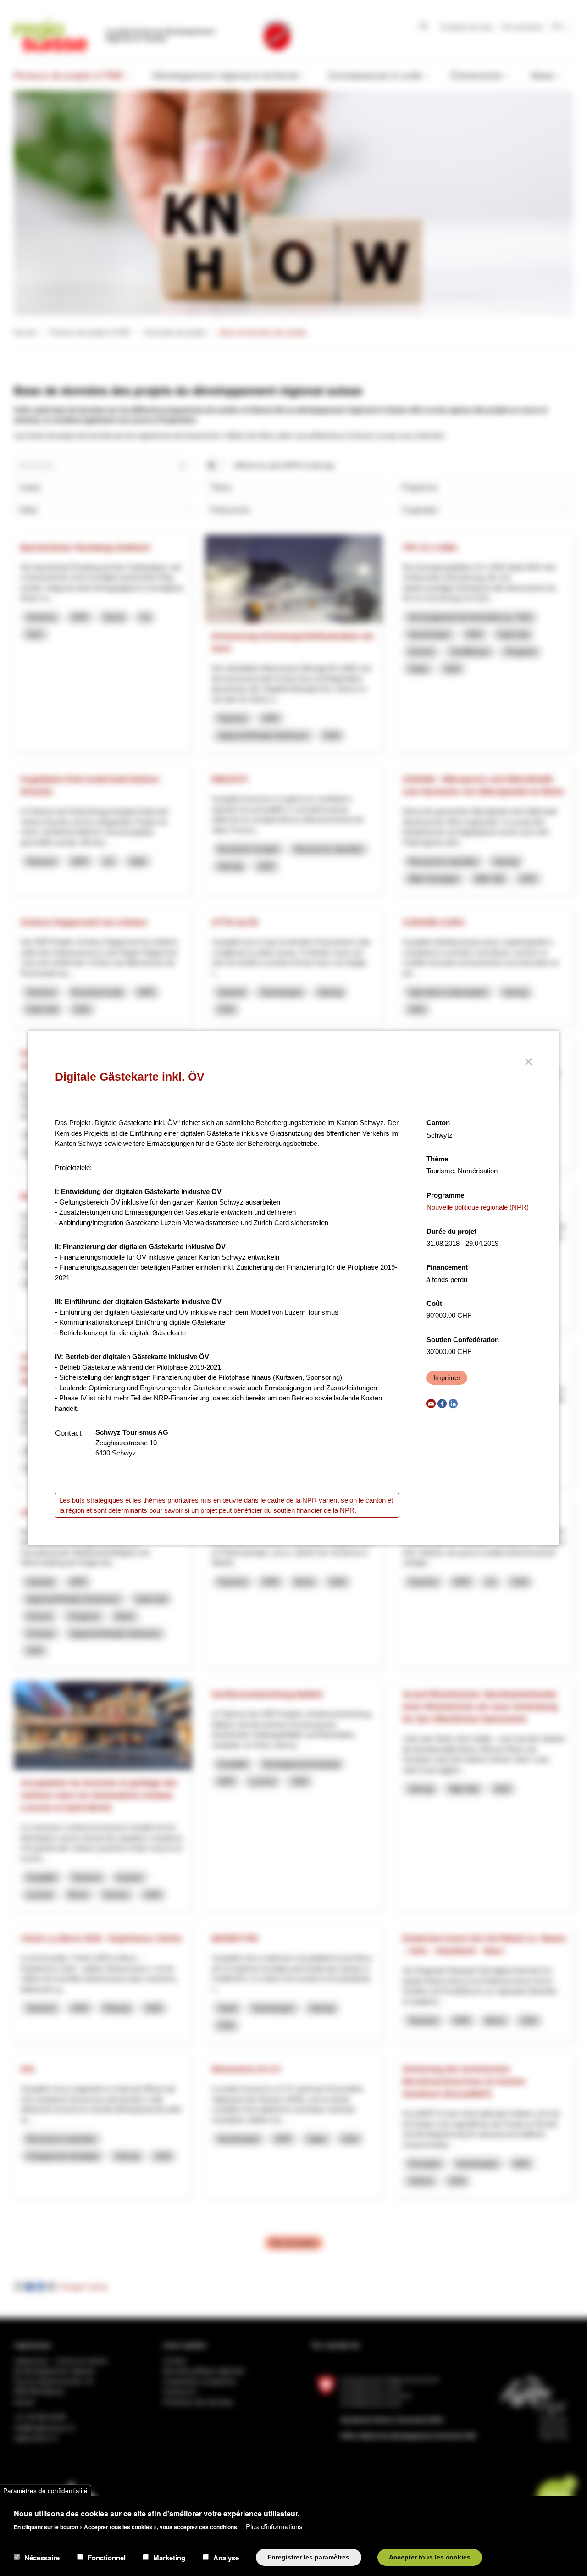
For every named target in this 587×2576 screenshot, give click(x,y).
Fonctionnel (107, 2557)
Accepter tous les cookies (430, 2557)
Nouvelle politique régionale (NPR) (478, 1207)
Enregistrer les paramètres (308, 2557)
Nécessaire (42, 2557)
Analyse (226, 2557)
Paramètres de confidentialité (45, 2490)
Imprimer (447, 1378)
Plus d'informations (274, 2526)
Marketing (169, 2557)
